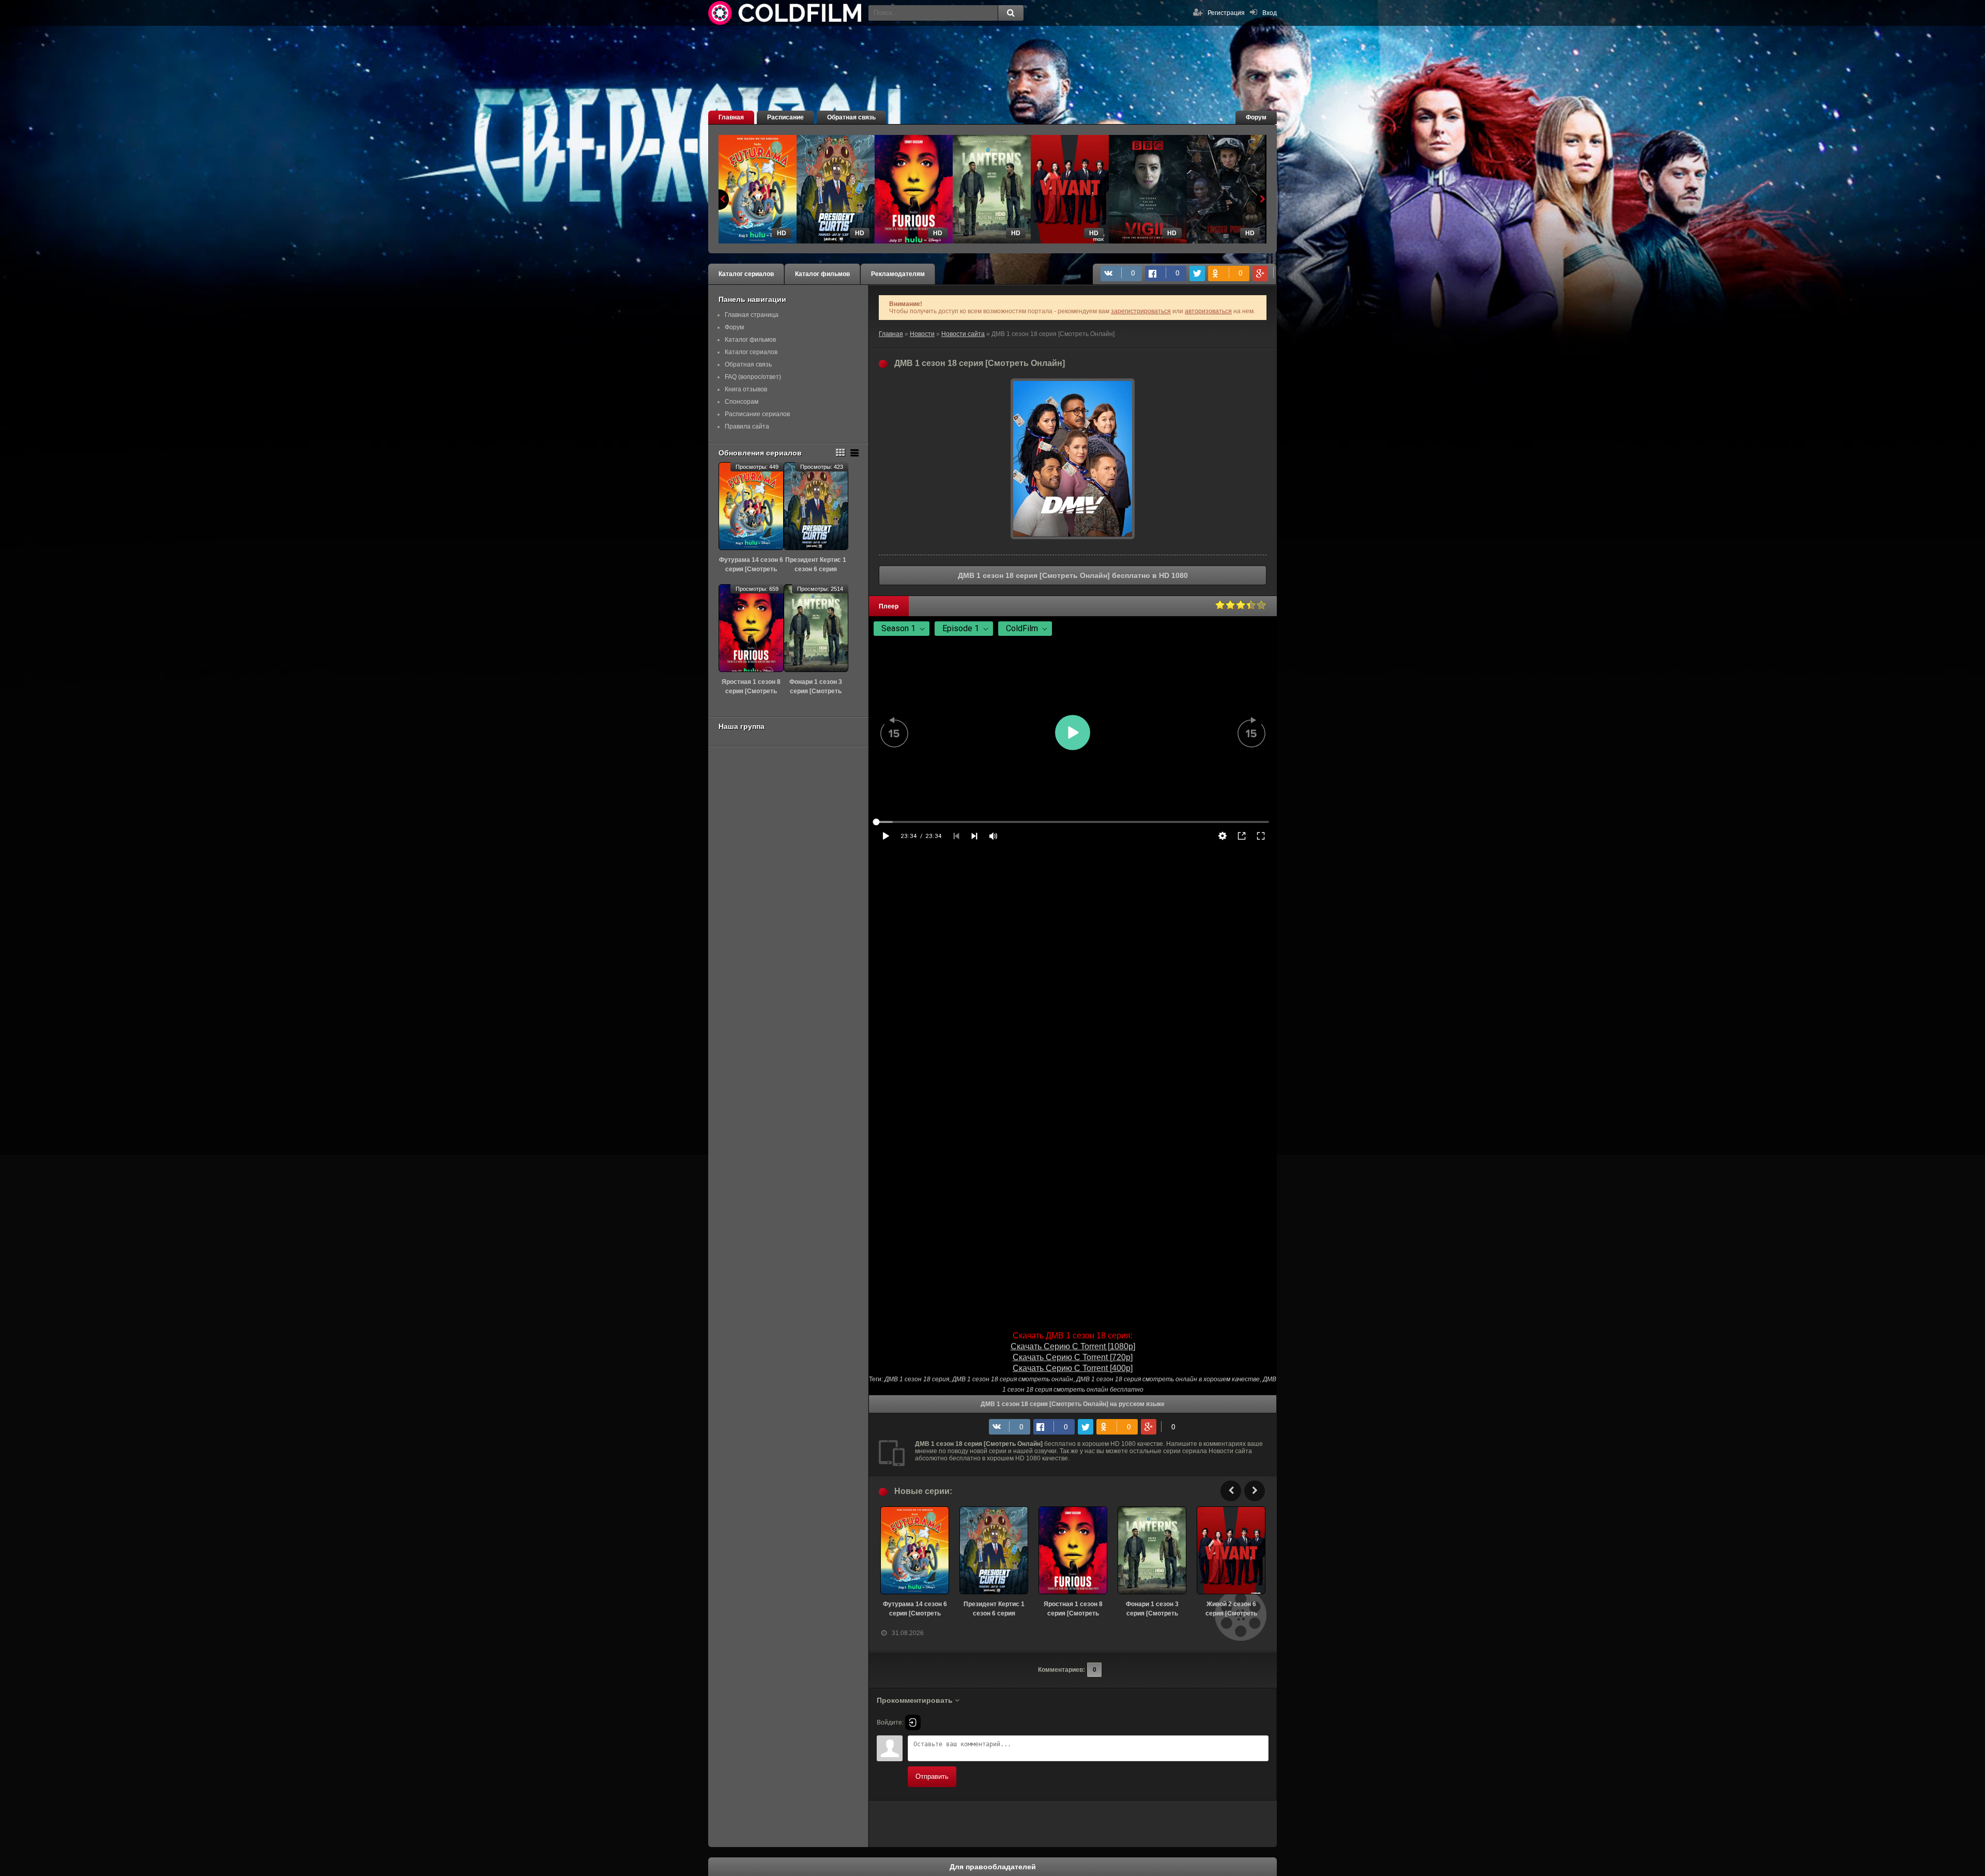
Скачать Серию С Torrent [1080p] (1073, 1346)
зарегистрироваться (1141, 311)
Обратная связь (851, 117)
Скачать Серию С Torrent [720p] (1073, 1357)
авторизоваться (1208, 311)
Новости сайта (963, 334)
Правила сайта (747, 426)
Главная (731, 117)
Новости (922, 334)
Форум (1256, 117)
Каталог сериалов (746, 274)
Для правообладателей (993, 1867)
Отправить (932, 1776)
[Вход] (913, 1722)
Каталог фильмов (822, 274)
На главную (786, 13)
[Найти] (1011, 13)
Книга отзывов (746, 389)
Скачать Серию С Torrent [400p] (1073, 1368)
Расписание (785, 117)
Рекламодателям (898, 274)
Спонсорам (742, 402)
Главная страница (752, 315)
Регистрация (1226, 13)
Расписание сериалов (757, 414)
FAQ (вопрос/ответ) (753, 377)
